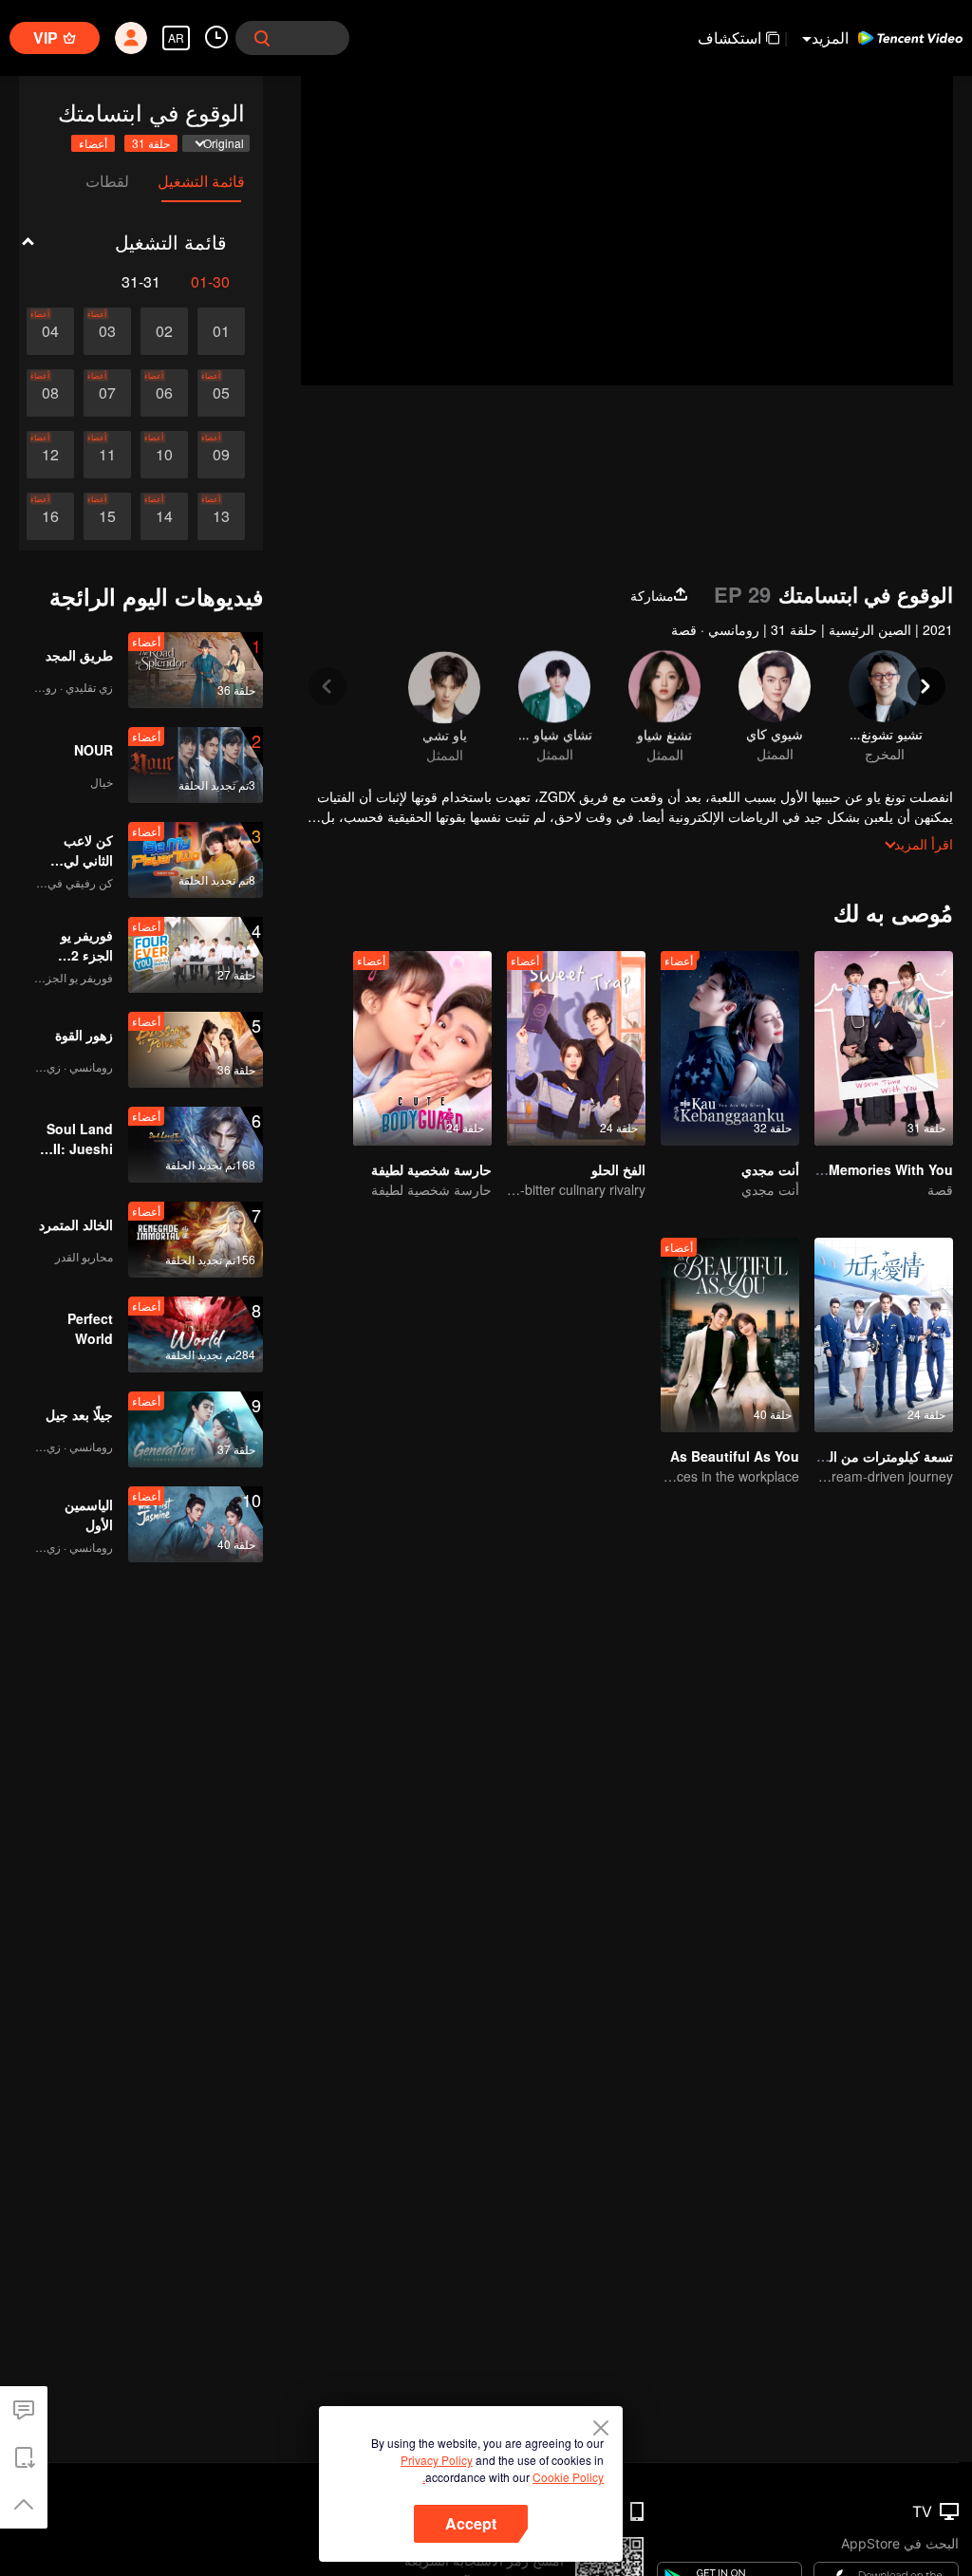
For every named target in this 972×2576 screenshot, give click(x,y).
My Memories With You (879, 1169)
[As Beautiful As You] (730, 1335)
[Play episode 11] (107, 455)
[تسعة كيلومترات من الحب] (884, 1335)
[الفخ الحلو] (576, 1048)
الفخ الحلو (618, 1169)
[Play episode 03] (107, 331)
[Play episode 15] (107, 516)
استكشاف (729, 37)
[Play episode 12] (50, 455)
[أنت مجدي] (730, 1048)
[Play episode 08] (50, 393)
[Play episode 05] (221, 393)
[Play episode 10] (164, 455)
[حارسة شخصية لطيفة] (422, 1048)
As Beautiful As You (735, 1456)
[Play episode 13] (221, 516)
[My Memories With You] (884, 1048)
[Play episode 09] (221, 455)
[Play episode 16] (50, 516)
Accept (471, 2523)
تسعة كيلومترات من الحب (880, 1456)
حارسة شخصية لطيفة (431, 1169)
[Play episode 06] (164, 393)
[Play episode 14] (164, 516)
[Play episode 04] (50, 331)
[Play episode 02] (164, 331)
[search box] (262, 38)
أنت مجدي (770, 1169)
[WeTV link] (910, 38)
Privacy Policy (437, 2460)
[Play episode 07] (107, 393)
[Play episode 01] (221, 331)
